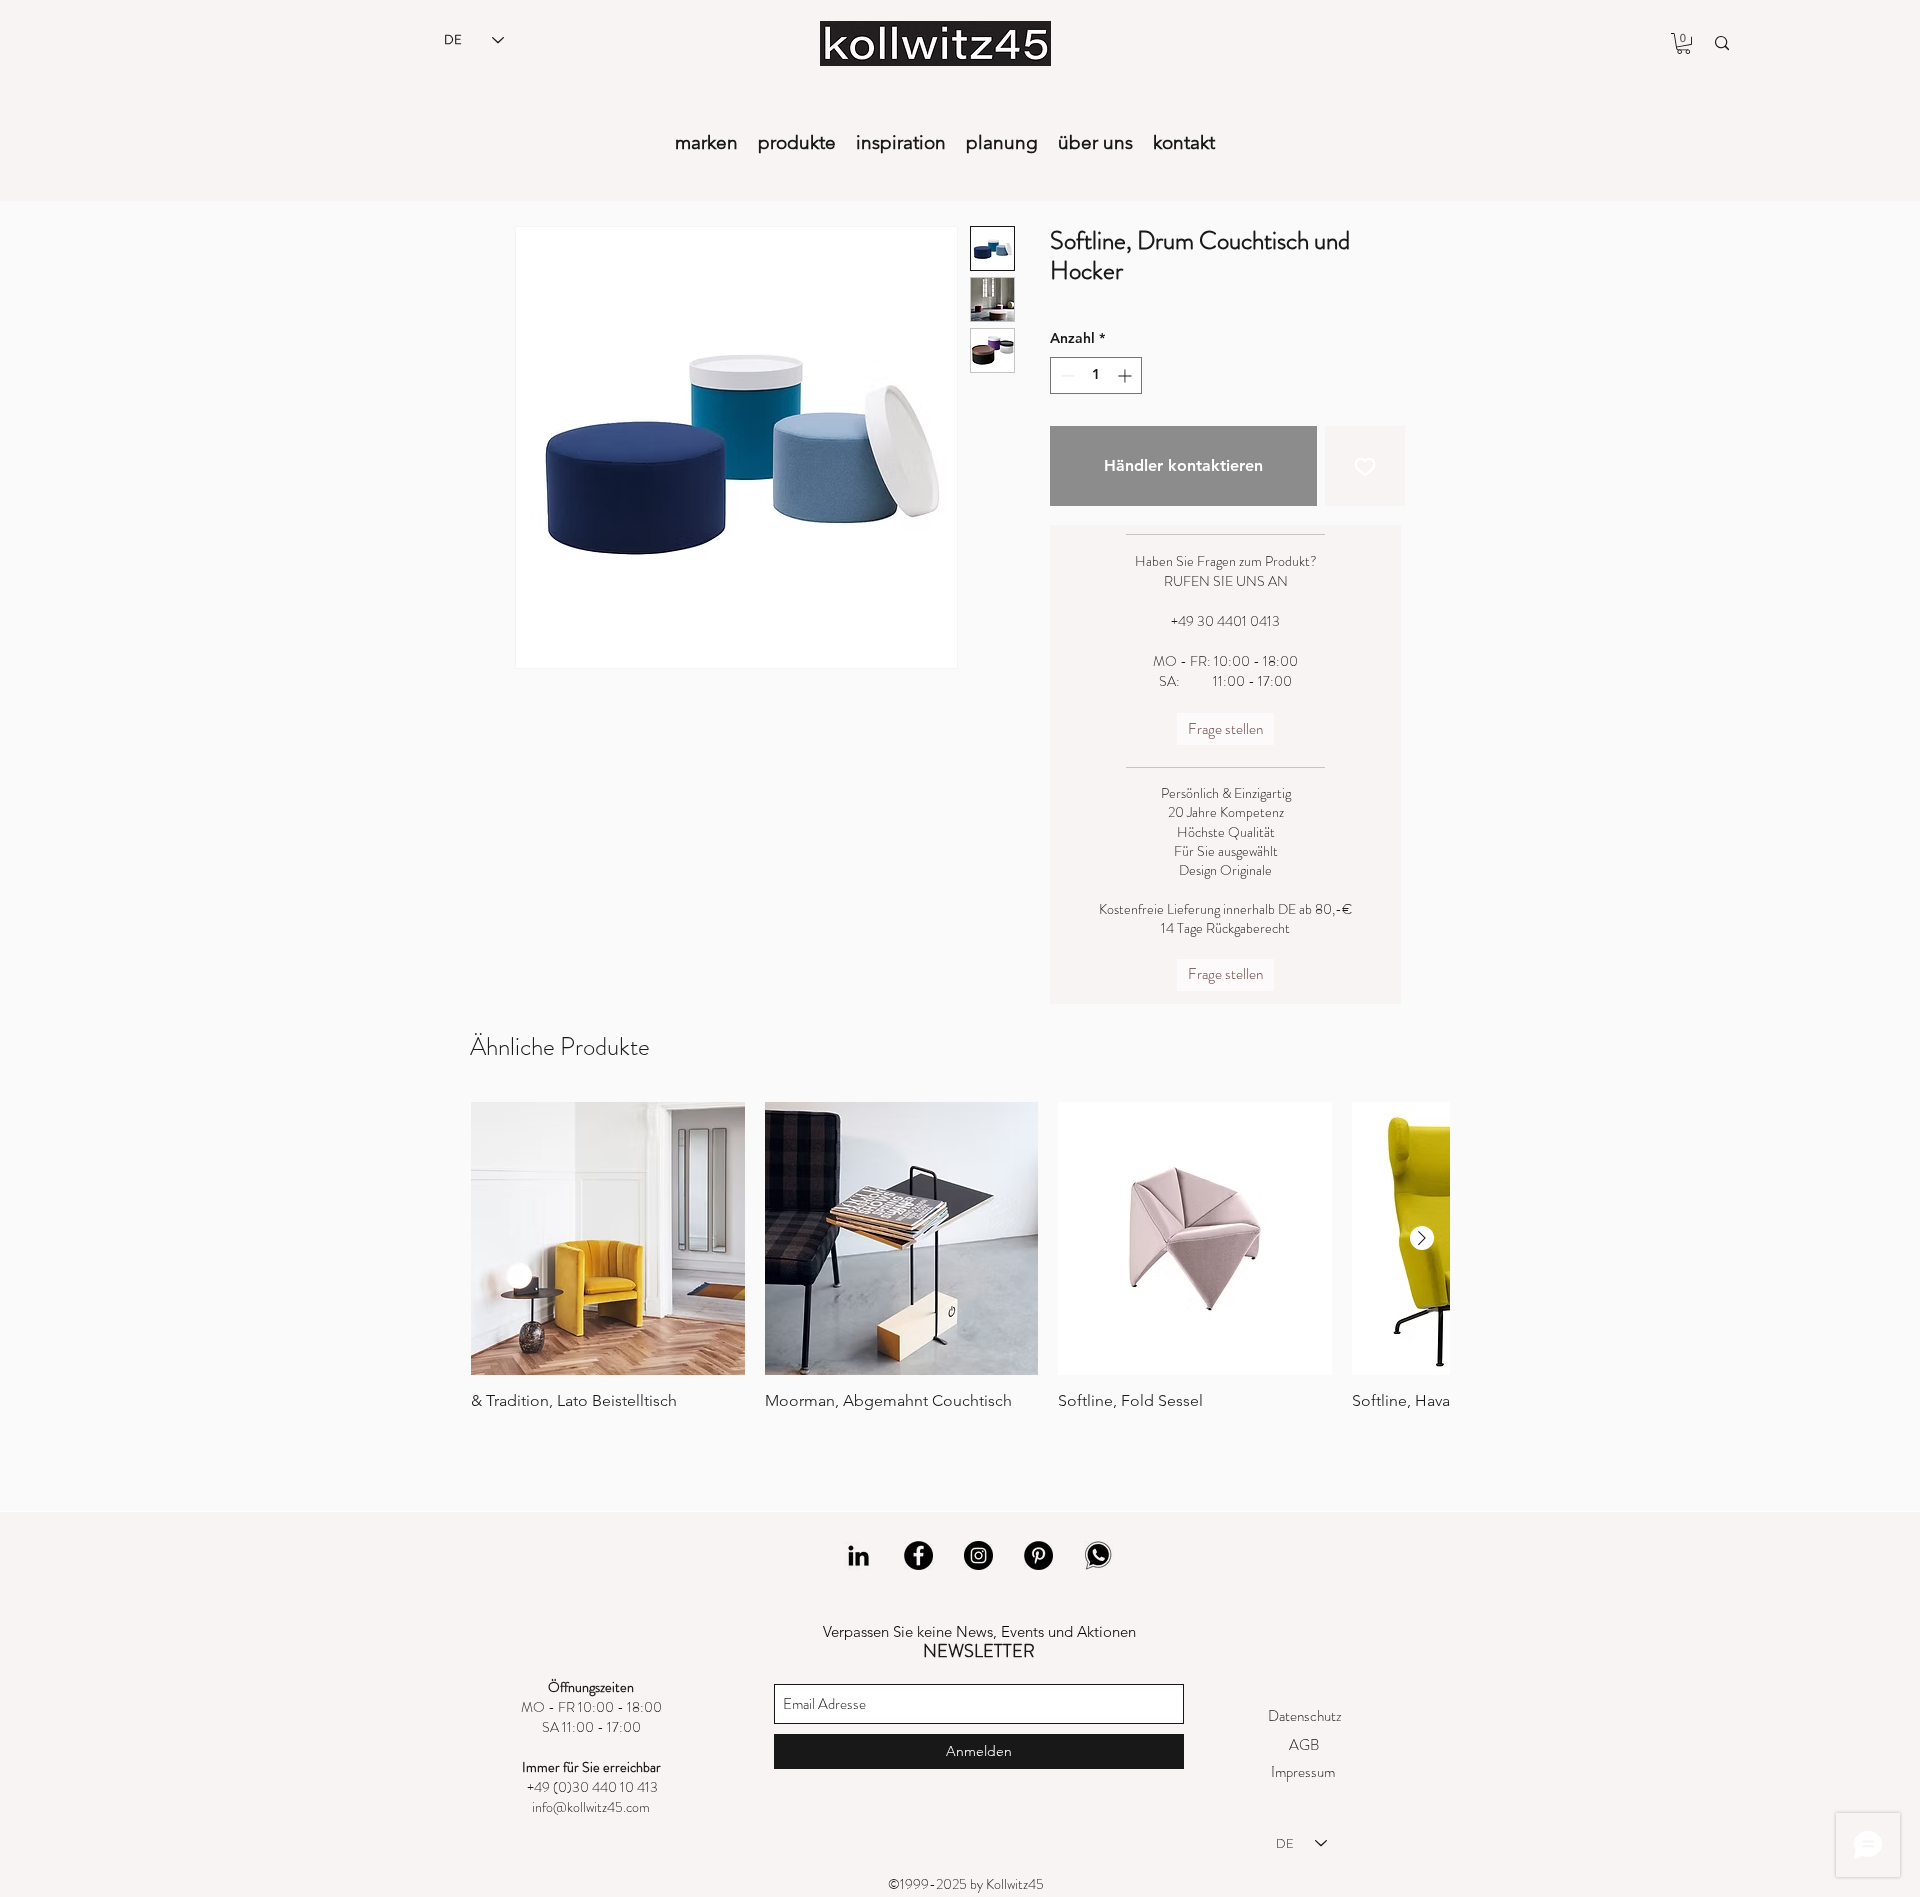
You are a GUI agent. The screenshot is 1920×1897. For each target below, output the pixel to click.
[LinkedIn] (858, 1555)
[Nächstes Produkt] (1422, 1238)
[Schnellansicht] (608, 1239)
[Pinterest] (1038, 1555)
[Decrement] (1065, 375)
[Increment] (1126, 375)
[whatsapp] (1098, 1555)
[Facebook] (918, 1555)
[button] (1683, 43)
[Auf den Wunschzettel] (1365, 466)
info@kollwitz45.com (591, 1807)
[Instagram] (978, 1555)
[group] (960, 1271)
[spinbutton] (1096, 375)
